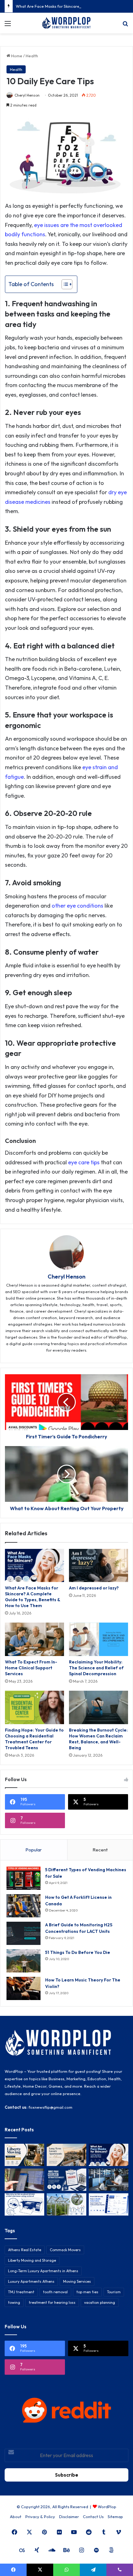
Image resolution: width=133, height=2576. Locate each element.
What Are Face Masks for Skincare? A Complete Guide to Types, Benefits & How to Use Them (32, 1597)
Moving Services (77, 2281)
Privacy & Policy (40, 2517)
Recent (100, 1850)
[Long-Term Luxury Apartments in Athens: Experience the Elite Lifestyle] (66, 2155)
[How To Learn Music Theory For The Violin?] (24, 1988)
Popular (34, 1850)
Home (16, 56)
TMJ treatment (21, 2292)
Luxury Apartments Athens (31, 2281)
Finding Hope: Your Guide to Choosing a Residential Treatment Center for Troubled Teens (34, 1739)
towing (14, 2302)
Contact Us (93, 2517)
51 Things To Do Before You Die (78, 1952)
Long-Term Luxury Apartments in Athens (43, 2271)
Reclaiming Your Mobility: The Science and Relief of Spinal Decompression (96, 1668)
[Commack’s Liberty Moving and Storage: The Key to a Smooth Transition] (24, 2155)
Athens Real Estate (25, 2250)
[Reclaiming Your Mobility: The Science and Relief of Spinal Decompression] (99, 1639)
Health (32, 56)
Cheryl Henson (27, 95)
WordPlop (107, 2507)
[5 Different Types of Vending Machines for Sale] (24, 1878)
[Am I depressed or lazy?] (99, 1566)
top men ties (87, 2292)
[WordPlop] (66, 23)
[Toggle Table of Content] (64, 284)
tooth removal (55, 2292)
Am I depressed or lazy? (94, 1588)
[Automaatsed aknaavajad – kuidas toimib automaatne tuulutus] (66, 2204)
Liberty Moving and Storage (32, 2260)
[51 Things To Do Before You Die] (24, 1961)
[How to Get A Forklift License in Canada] (24, 1906)
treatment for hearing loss (52, 2302)
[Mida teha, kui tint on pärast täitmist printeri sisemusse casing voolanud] (24, 2204)
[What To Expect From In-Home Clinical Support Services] (34, 1639)
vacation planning (100, 2302)
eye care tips (84, 1162)
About (16, 2517)
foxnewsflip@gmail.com (50, 2107)
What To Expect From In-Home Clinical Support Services (31, 1668)
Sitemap (115, 2517)
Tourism (114, 2292)
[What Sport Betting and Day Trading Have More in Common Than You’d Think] (24, 2180)
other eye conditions (77, 906)
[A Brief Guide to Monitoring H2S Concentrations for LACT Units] (24, 1933)
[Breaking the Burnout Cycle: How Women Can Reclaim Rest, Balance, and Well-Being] (99, 1707)
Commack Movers (65, 2250)
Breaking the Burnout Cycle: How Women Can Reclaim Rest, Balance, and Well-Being (98, 1739)
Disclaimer (69, 2517)
